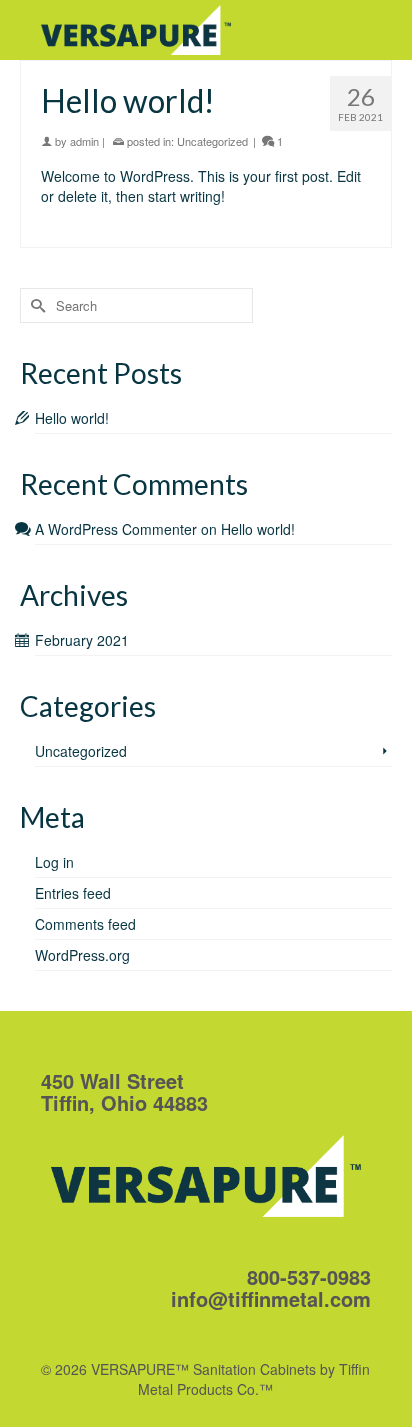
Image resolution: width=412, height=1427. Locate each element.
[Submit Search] (35, 305)
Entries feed (73, 893)
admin (84, 141)
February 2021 (82, 640)
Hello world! (72, 418)
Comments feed (85, 924)
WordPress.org (82, 955)
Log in (54, 862)
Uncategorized (212, 141)
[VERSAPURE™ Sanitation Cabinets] (161, 30)
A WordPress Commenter (116, 529)
